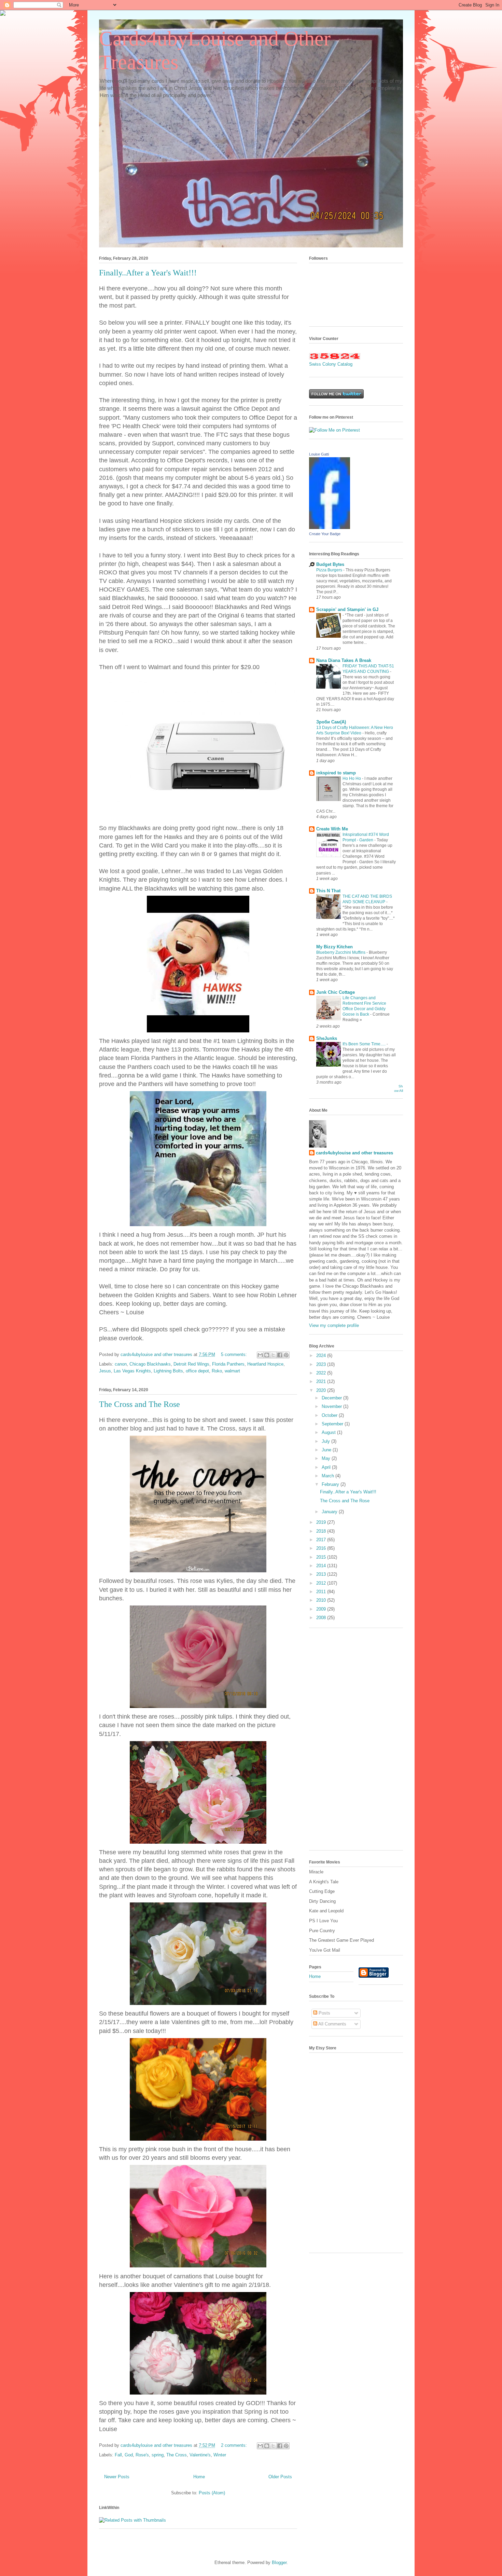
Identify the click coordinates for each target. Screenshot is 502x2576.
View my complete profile (334, 1325)
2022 (322, 1373)
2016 (322, 1548)
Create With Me (332, 829)
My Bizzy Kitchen (334, 947)
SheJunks (327, 1038)
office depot (197, 1371)
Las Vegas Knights (132, 1371)
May (327, 1458)
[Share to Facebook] (280, 1355)
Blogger (279, 2563)
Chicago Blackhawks (150, 1364)
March (329, 1476)
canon (121, 1364)
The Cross (177, 2455)
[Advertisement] (356, 1743)
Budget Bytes (330, 564)
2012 (322, 1583)
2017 (322, 1540)
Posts (324, 2013)
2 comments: (235, 2445)
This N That (328, 891)
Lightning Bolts (168, 1371)
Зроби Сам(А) (331, 722)
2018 (322, 1531)
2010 (322, 1600)
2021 (322, 1381)
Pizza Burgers (330, 570)
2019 (322, 1522)
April (327, 1467)
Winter (220, 2455)
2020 (322, 1390)
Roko (217, 1371)
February (331, 1484)
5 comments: (235, 1354)
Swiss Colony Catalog (331, 364)
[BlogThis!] (267, 1355)
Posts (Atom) (212, 2493)
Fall (118, 2455)
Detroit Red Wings (191, 1364)
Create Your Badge (325, 534)
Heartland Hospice (265, 1364)
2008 (322, 1618)
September (333, 1424)
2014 (322, 1566)
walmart (232, 1371)
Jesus (105, 1371)
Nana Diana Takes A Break (344, 660)
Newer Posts (117, 2477)
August (329, 1432)
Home (199, 2477)
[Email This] (260, 1355)
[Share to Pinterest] (286, 1355)
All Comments (332, 2024)
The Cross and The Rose (140, 1404)
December (332, 1398)
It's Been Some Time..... (365, 1044)
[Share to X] (273, 1355)
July (326, 1441)
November (332, 1406)
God (129, 2455)
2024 (322, 1355)
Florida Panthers (228, 1364)
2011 (322, 1592)
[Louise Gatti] (330, 527)
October (330, 1415)
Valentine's (200, 2455)
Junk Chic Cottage (336, 992)
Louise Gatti (319, 454)
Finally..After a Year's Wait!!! (148, 273)
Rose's (142, 2455)
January (330, 1512)
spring (158, 2455)
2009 (322, 1609)
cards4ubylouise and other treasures (354, 1153)
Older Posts (280, 2477)
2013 (322, 1574)
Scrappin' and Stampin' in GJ (347, 609)
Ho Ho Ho (352, 778)
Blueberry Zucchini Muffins (341, 952)
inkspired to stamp (336, 773)
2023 (322, 1364)
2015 (322, 1557)
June (327, 1450)
